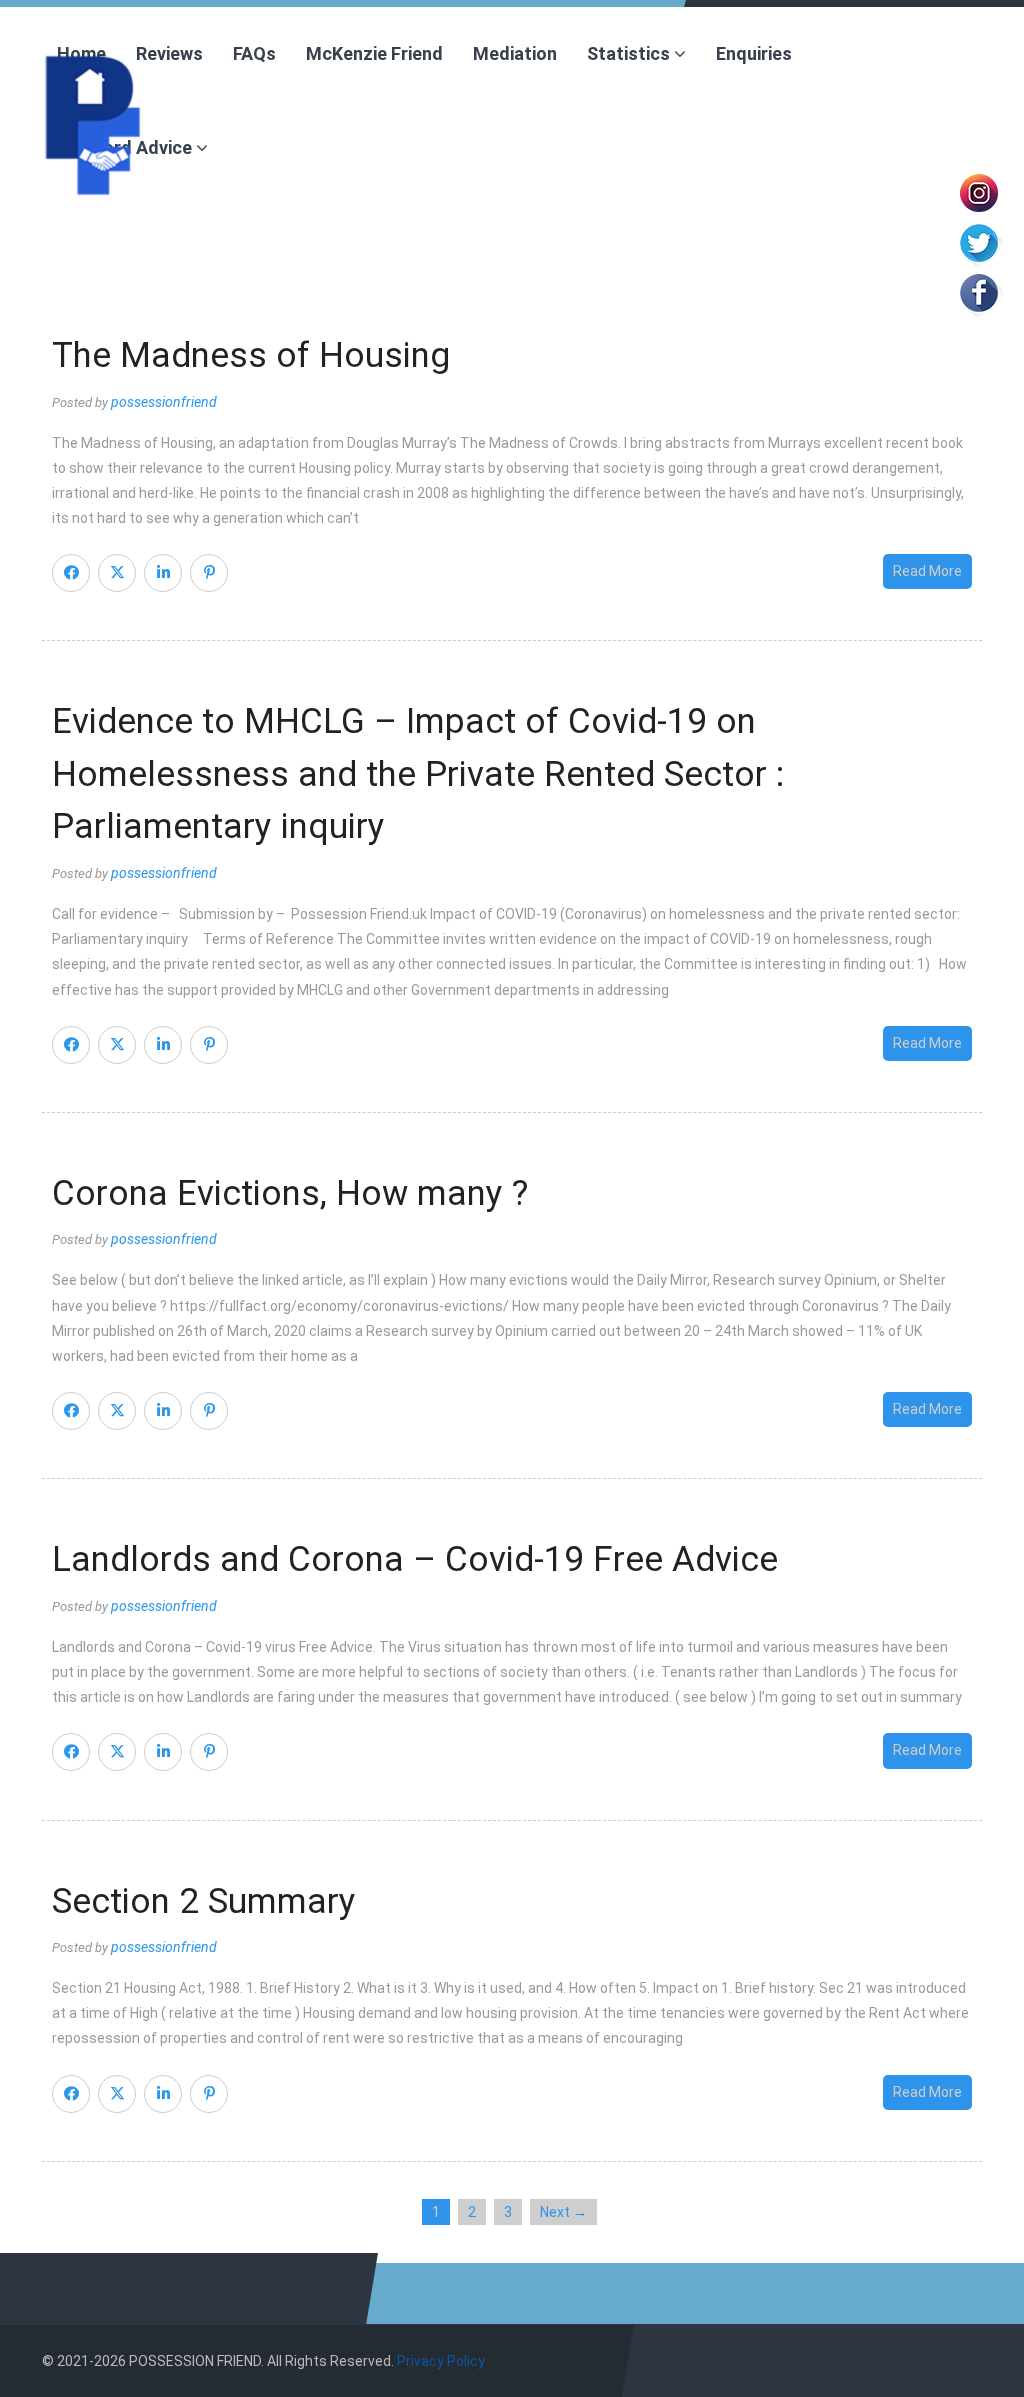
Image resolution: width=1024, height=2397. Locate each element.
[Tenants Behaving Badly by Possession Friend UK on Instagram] (979, 191)
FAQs (254, 53)
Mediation (515, 53)
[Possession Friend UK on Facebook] (979, 291)
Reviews (169, 53)
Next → (563, 2212)
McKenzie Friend (374, 53)
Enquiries (754, 53)
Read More (927, 571)
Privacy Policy (441, 2361)
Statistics (630, 53)
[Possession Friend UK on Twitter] (979, 241)
